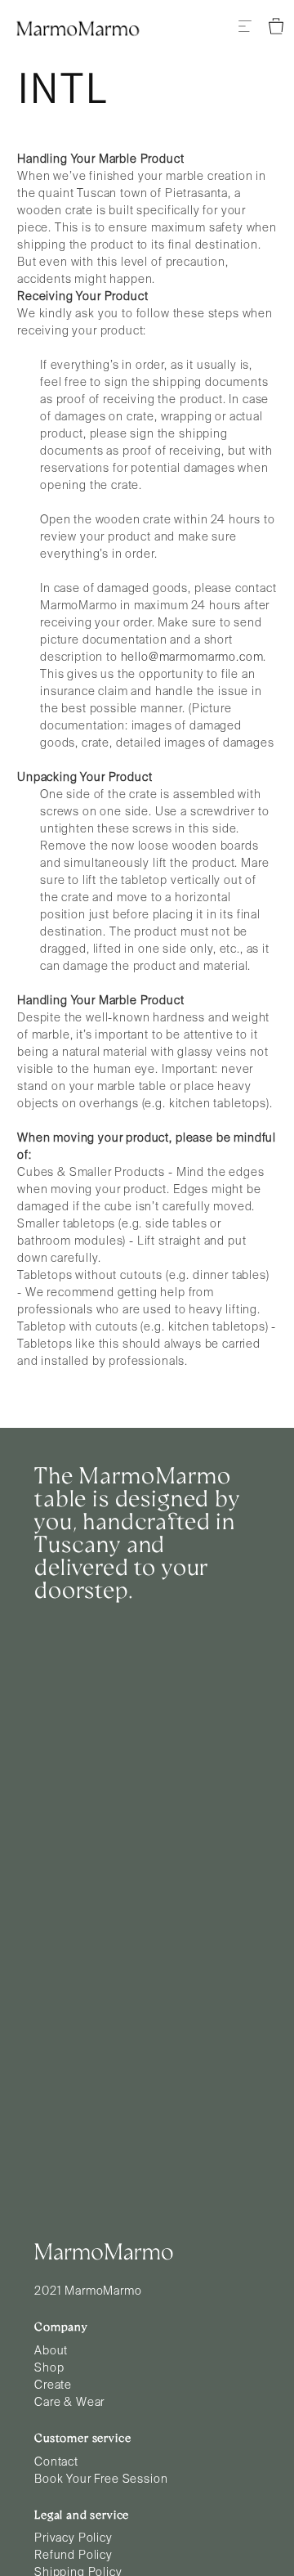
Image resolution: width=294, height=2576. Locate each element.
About (51, 2351)
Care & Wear (69, 2403)
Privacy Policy (73, 2538)
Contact (56, 2462)
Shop (49, 2368)
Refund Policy (73, 2556)
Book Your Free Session (101, 2480)
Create (53, 2385)
